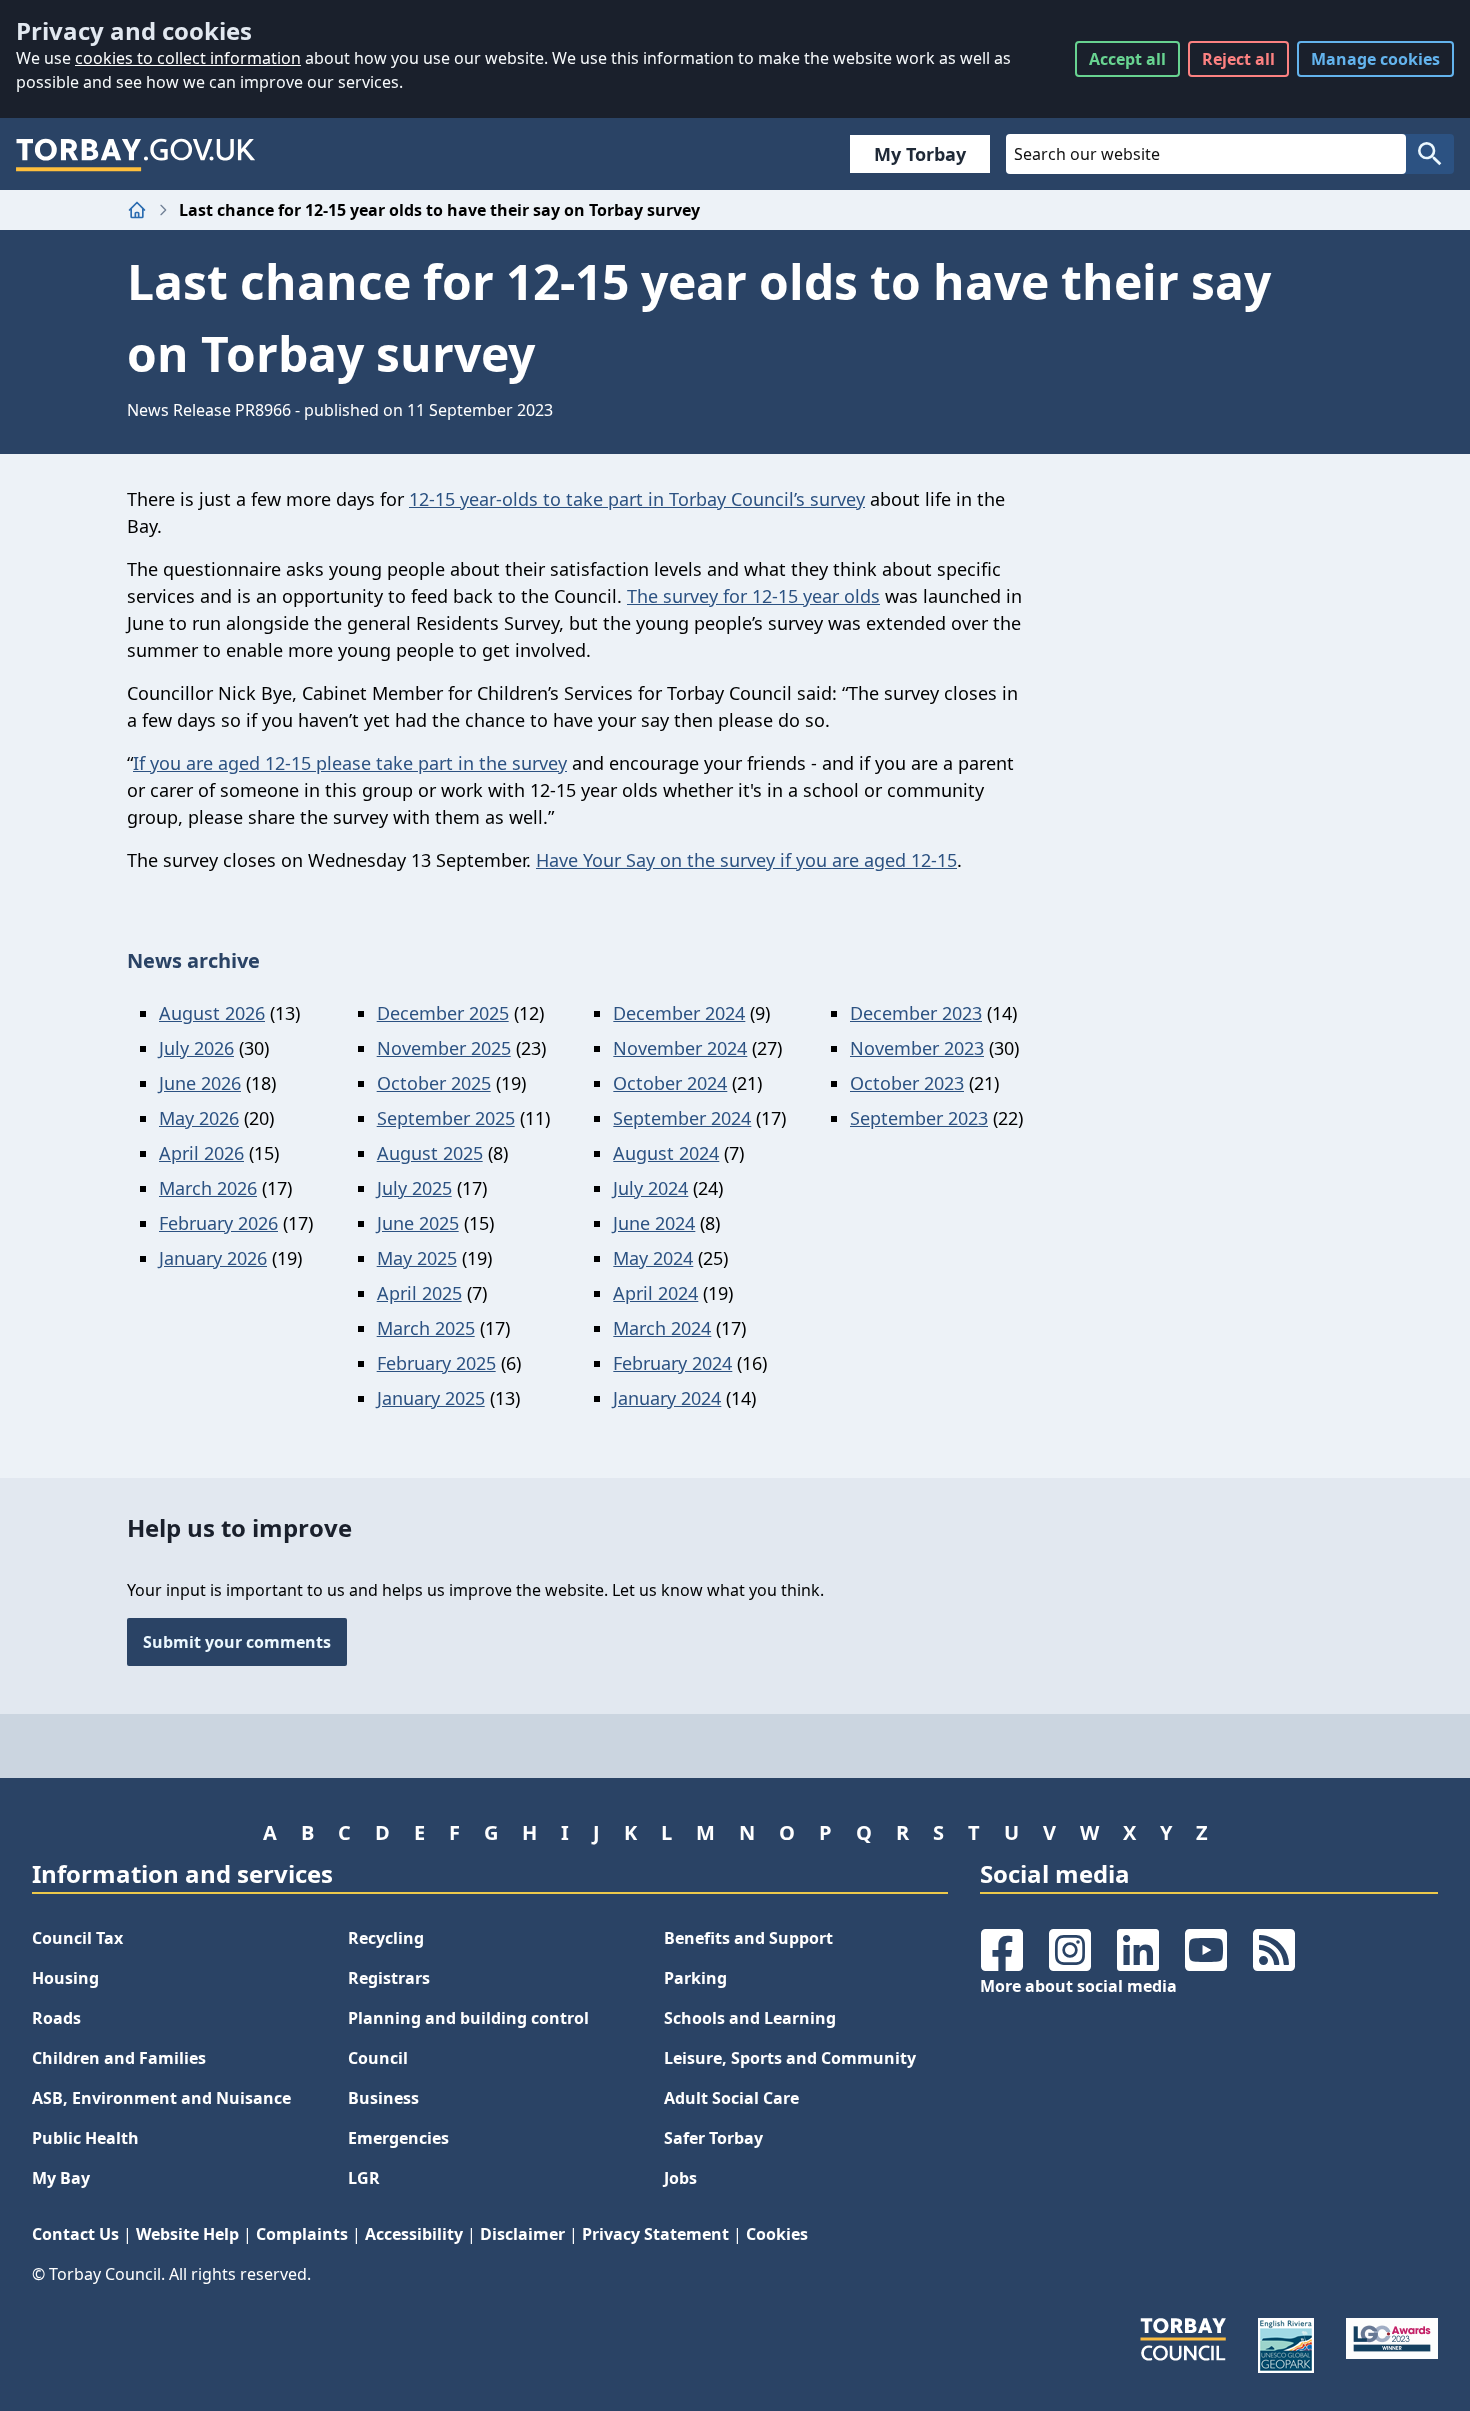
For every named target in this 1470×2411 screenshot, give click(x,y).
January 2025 (431, 1398)
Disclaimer (522, 2234)
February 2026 (218, 1223)
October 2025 (434, 1083)
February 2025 (436, 1363)
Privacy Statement (655, 2234)
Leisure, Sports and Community (790, 2058)
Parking (695, 1978)
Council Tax (77, 1938)
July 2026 (196, 1048)
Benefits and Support (748, 1938)
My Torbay (920, 154)
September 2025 (446, 1118)
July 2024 (650, 1188)
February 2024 (672, 1363)
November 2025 (444, 1048)
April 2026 (201, 1153)
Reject (1238, 59)
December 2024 (679, 1013)
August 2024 (666, 1153)
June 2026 (200, 1083)
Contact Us (75, 2234)
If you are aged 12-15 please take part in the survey (350, 763)
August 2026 (212, 1013)
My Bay (61, 2178)
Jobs (680, 2178)
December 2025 (443, 1013)
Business (383, 2098)
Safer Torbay (713, 2138)
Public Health (85, 2138)
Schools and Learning (750, 2018)
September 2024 (682, 1118)
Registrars (389, 1978)
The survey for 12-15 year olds (753, 596)
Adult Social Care (731, 2098)
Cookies (777, 2234)
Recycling (386, 1938)
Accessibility (414, 2234)
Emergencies (398, 2138)
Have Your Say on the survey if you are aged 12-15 (746, 860)
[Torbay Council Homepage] (136, 154)
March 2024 (662, 1328)
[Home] (137, 210)
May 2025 (417, 1258)
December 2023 (916, 1013)
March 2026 (208, 1188)
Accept (1127, 59)
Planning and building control (468, 2018)
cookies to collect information (188, 58)
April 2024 (655, 1293)
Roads (56, 2018)
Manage (1375, 59)
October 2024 (670, 1083)
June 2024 (654, 1223)
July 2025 (414, 1188)
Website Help (187, 2234)
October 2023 (907, 1083)
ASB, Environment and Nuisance (161, 2098)
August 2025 (430, 1153)
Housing (65, 1978)
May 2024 (653, 1258)
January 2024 (667, 1398)
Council (378, 2058)
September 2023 (919, 1118)
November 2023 (917, 1048)
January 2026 (213, 1258)
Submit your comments (237, 1642)
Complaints (302, 2234)
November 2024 (680, 1048)
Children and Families (119, 2058)
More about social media (1078, 1986)
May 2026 (199, 1118)
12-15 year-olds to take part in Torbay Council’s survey (637, 499)
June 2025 (418, 1223)
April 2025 (419, 1293)
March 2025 (426, 1328)
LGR (364, 2178)
